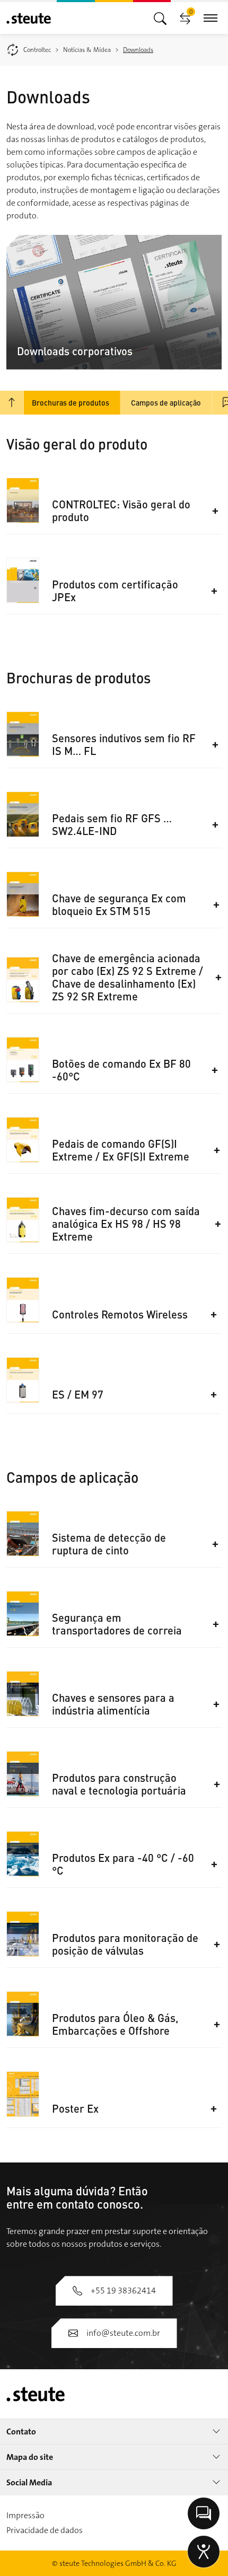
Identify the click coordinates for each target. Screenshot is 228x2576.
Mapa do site (30, 2457)
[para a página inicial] (29, 18)
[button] (137, 511)
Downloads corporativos (75, 351)
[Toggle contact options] (204, 2513)
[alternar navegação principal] (160, 18)
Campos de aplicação (166, 402)
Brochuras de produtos (71, 402)
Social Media (29, 2482)
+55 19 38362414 (123, 2291)
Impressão (25, 2515)
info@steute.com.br (123, 2333)
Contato (21, 2432)
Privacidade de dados (45, 2530)
